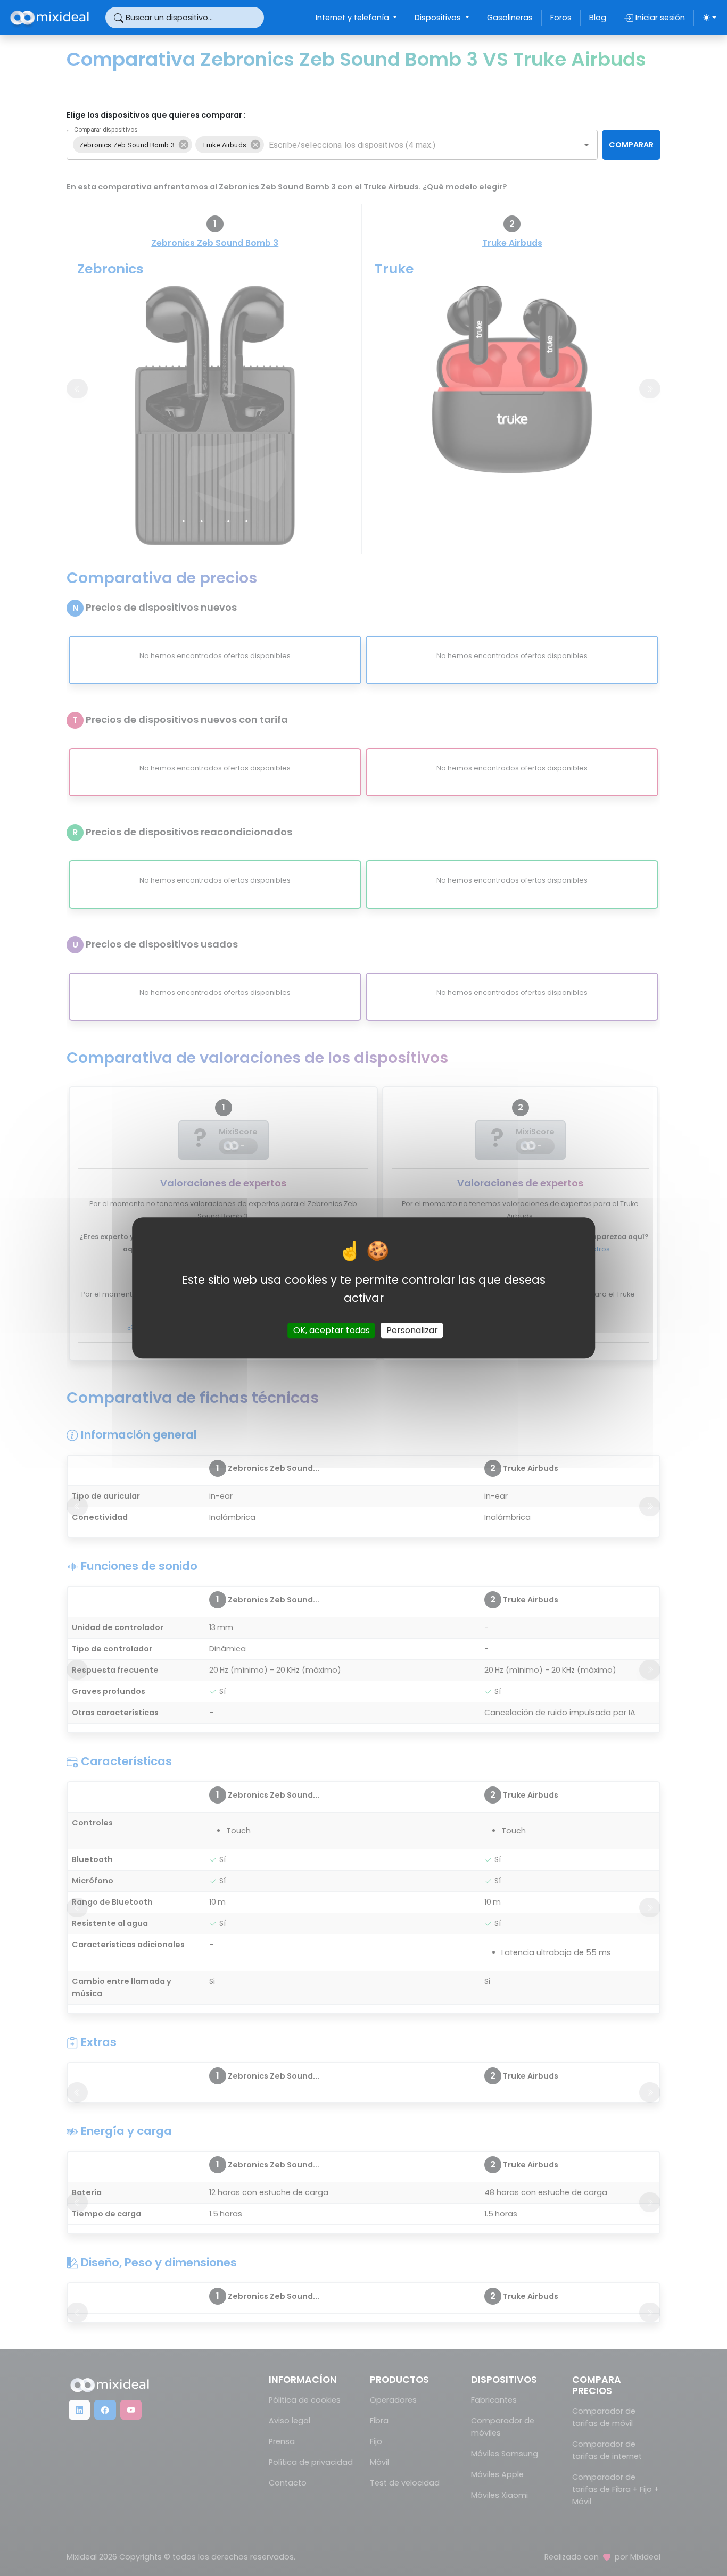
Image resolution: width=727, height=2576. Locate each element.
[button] (133, 145)
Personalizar (412, 1331)
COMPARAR (631, 145)
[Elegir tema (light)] (709, 18)
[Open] (586, 145)
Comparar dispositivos (106, 130)
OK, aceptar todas (332, 1331)
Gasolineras (510, 18)
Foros (561, 18)
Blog (598, 18)
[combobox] (414, 145)
